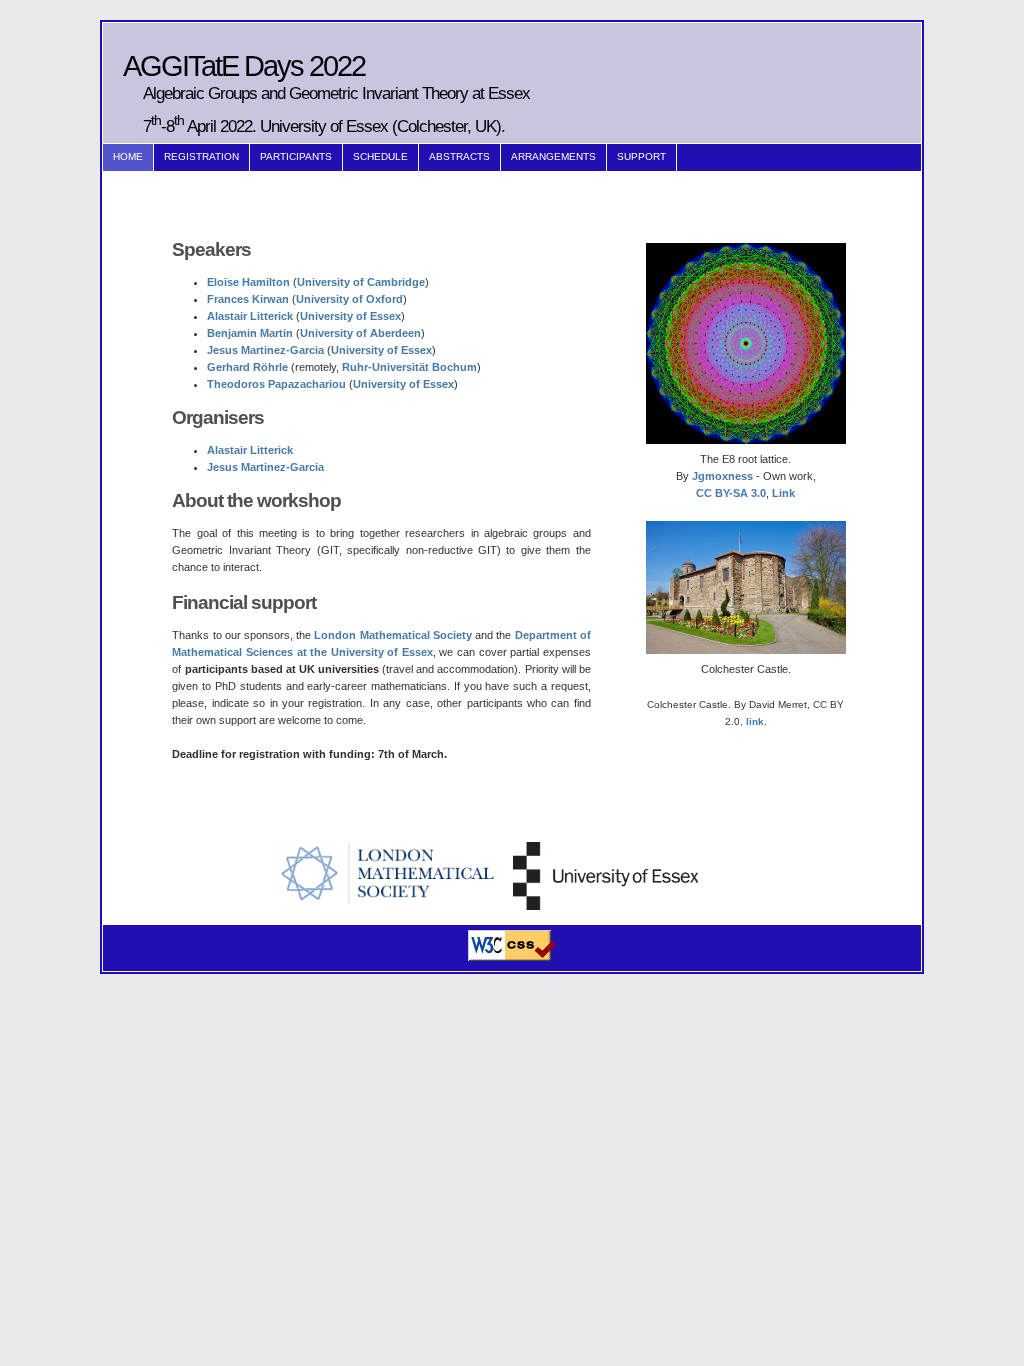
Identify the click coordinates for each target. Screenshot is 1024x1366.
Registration (201, 156)
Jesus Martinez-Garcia (265, 350)
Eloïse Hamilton (248, 282)
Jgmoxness (722, 476)
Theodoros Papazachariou (276, 384)
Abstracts (459, 156)
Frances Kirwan (248, 299)
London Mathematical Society (392, 635)
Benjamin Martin (250, 333)
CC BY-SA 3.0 (731, 493)
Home (128, 156)
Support (641, 156)
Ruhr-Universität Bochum (409, 367)
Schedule (380, 156)
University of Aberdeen (360, 333)
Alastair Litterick (250, 316)
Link (783, 493)
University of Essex (350, 316)
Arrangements (553, 156)
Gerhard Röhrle (247, 367)
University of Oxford (349, 299)
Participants (296, 156)
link (755, 721)
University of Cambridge (361, 282)
